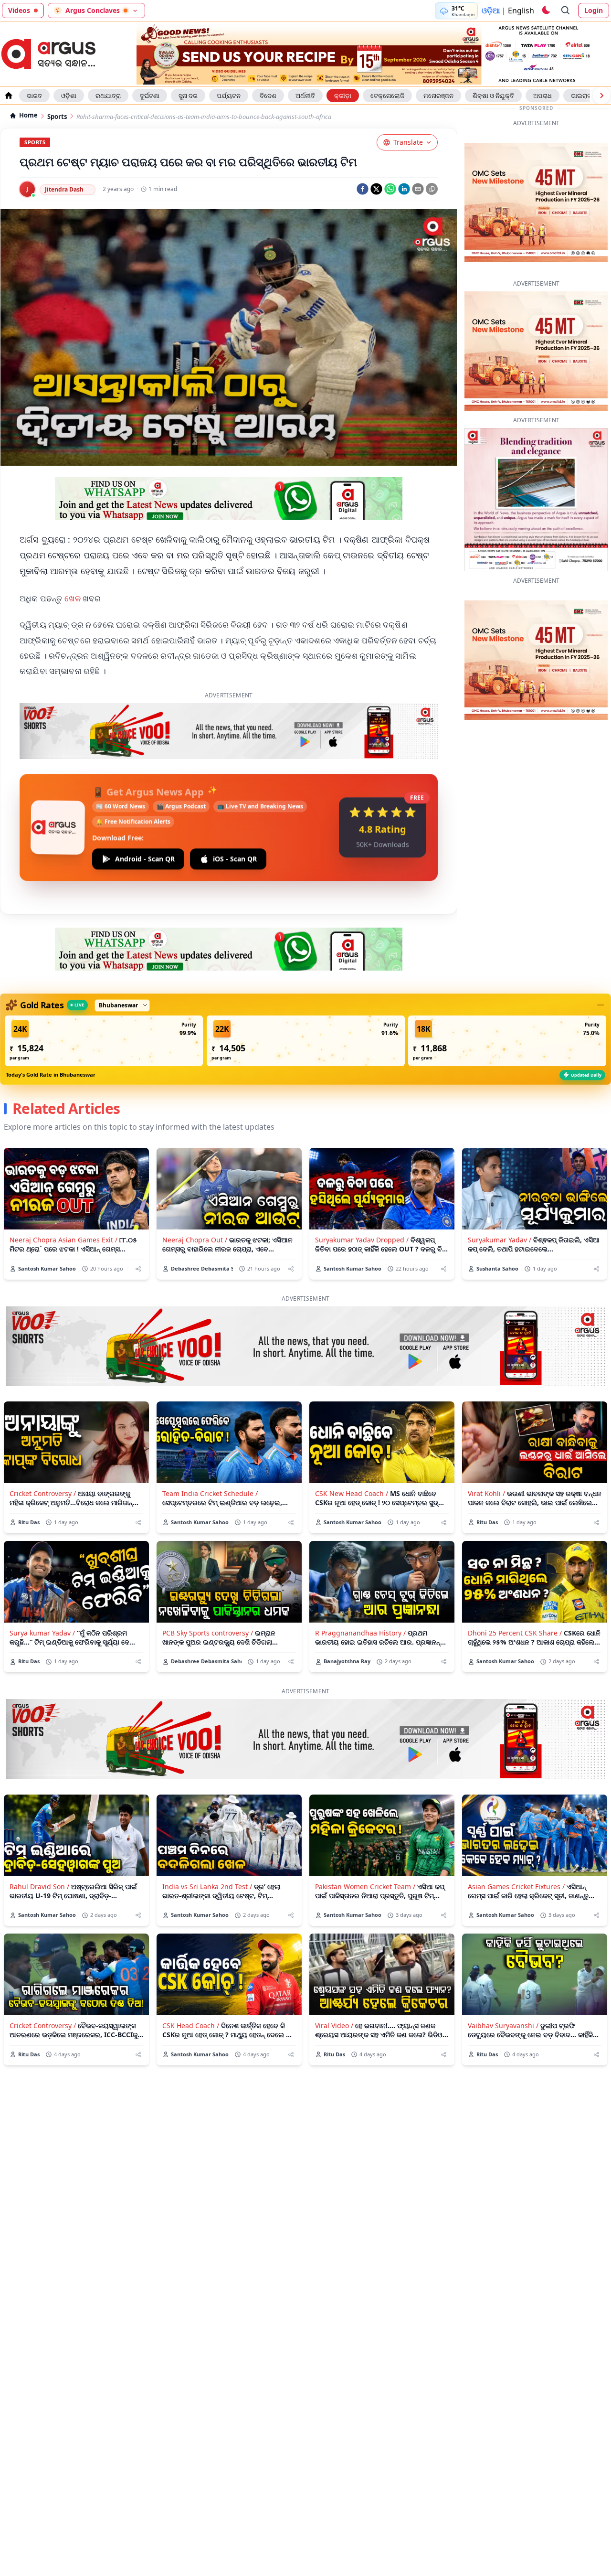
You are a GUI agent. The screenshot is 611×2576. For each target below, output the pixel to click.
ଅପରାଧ (543, 96)
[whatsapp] (390, 189)
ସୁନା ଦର (188, 96)
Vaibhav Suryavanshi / (503, 1981)
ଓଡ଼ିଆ (491, 11)
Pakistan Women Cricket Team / (365, 1842)
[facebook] (363, 189)
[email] (418, 189)
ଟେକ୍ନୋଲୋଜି (387, 96)
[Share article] (138, 1224)
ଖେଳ (73, 598)
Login (594, 10)
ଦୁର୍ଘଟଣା (150, 96)
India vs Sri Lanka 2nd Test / (207, 1842)
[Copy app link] (432, 189)
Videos (19, 10)
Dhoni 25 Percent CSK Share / (515, 1588)
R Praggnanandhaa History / (360, 1588)
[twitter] (376, 189)
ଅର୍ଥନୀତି (305, 96)
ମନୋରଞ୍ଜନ (438, 96)
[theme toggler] (546, 11)
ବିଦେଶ (268, 96)
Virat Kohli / (486, 1448)
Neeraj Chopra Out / (195, 1195)
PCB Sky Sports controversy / (208, 1588)
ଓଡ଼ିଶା (69, 96)
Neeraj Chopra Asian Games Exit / (63, 1195)
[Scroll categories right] (601, 96)
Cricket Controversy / (43, 1448)
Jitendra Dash (64, 189)
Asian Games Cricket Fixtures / (516, 1842)
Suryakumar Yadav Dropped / (362, 1195)
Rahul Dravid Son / (39, 1842)
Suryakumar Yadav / (500, 1195)
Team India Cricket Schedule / (210, 1448)
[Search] (566, 11)
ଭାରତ (34, 96)
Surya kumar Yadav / (42, 1588)
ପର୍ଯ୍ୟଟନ (229, 96)
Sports (57, 117)
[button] (104, 996)
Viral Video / (334, 1981)
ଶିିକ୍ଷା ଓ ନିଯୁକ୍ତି (493, 96)
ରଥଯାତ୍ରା (108, 96)
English (521, 11)
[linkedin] (404, 189)
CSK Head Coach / (191, 1981)
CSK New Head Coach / (352, 1448)
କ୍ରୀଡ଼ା (343, 96)
